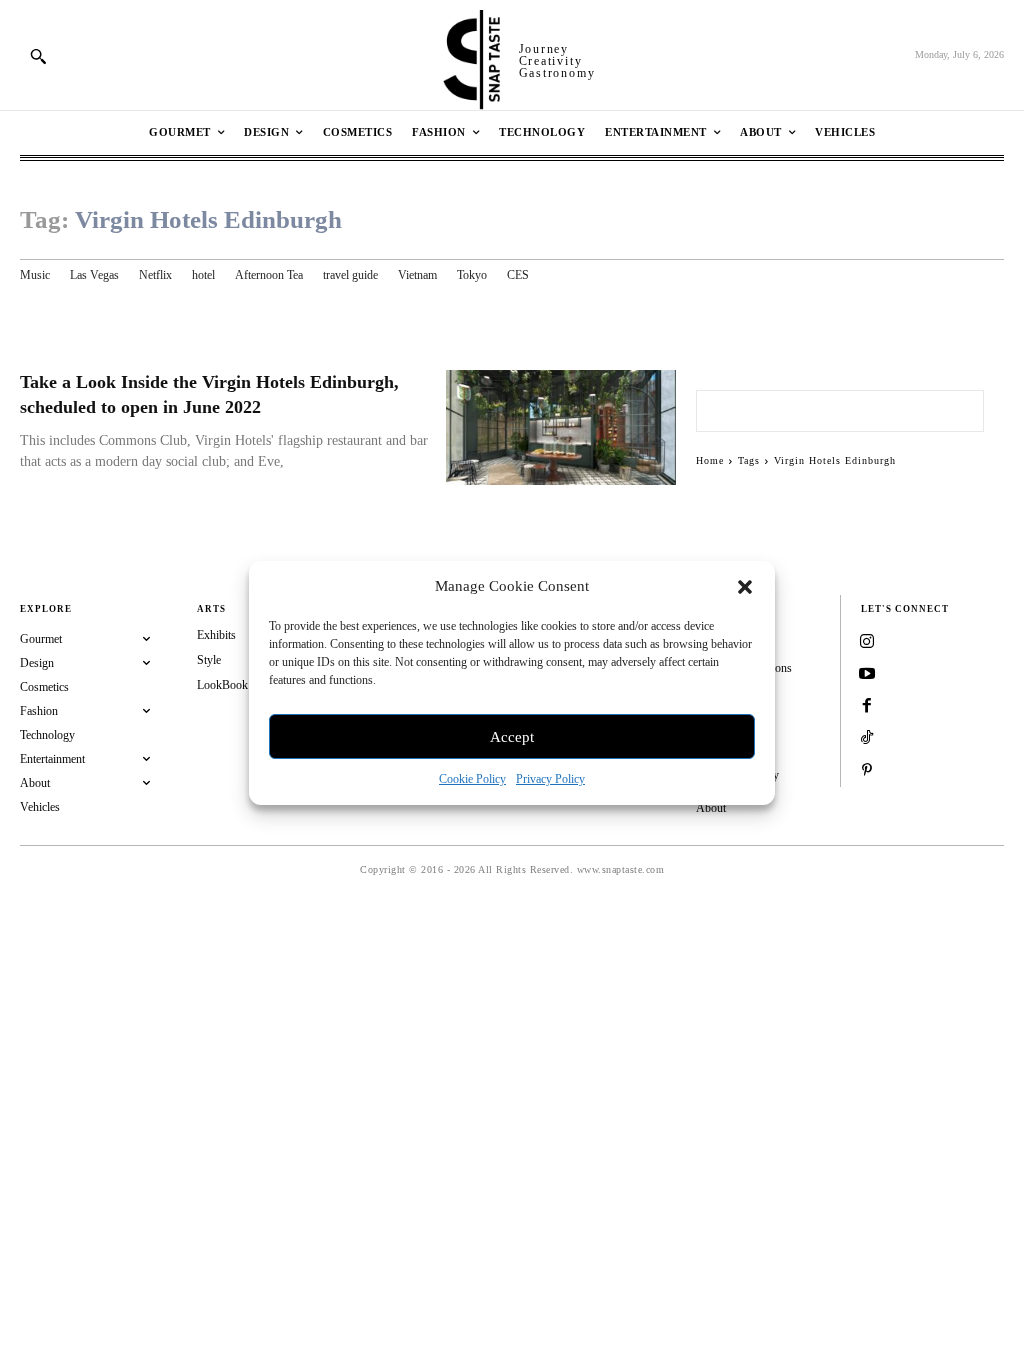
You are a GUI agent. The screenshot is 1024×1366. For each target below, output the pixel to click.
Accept (512, 737)
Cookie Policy (472, 779)
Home (710, 460)
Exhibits (216, 635)
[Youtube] (867, 675)
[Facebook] (867, 707)
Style (209, 660)
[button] (745, 587)
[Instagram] (867, 643)
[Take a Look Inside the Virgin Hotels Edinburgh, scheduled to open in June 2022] (561, 427)
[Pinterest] (867, 771)
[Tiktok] (867, 739)
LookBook (222, 685)
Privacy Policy (550, 779)
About (711, 808)
